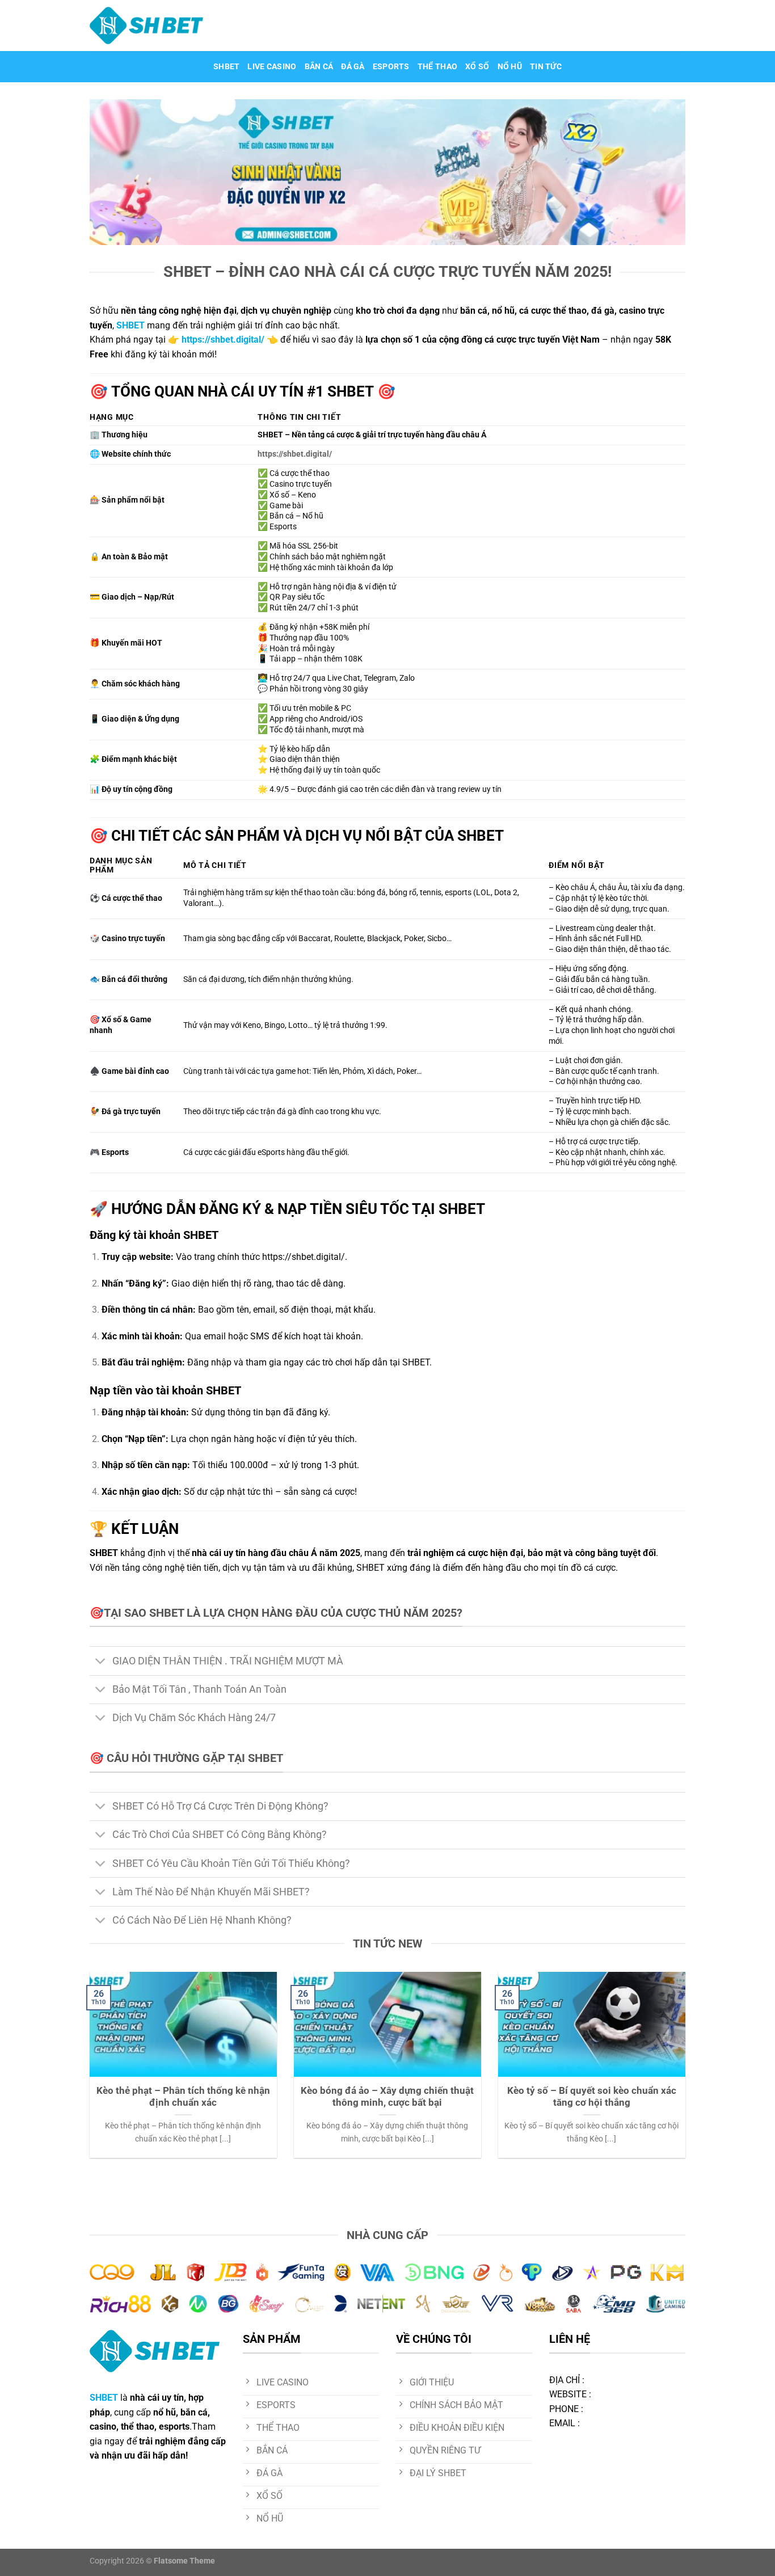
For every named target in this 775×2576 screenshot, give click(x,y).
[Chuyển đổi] (101, 1662)
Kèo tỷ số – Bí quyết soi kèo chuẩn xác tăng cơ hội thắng (592, 2097)
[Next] (688, 2072)
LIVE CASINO (272, 67)
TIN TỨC (546, 67)
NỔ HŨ (510, 67)
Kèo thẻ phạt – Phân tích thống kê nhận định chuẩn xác (183, 2097)
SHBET (226, 67)
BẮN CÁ (319, 67)
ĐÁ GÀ (353, 67)
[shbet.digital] (146, 26)
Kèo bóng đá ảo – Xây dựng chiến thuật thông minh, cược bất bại (387, 2097)
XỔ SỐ (477, 67)
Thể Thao (437, 67)
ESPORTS (391, 67)
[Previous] (87, 2072)
